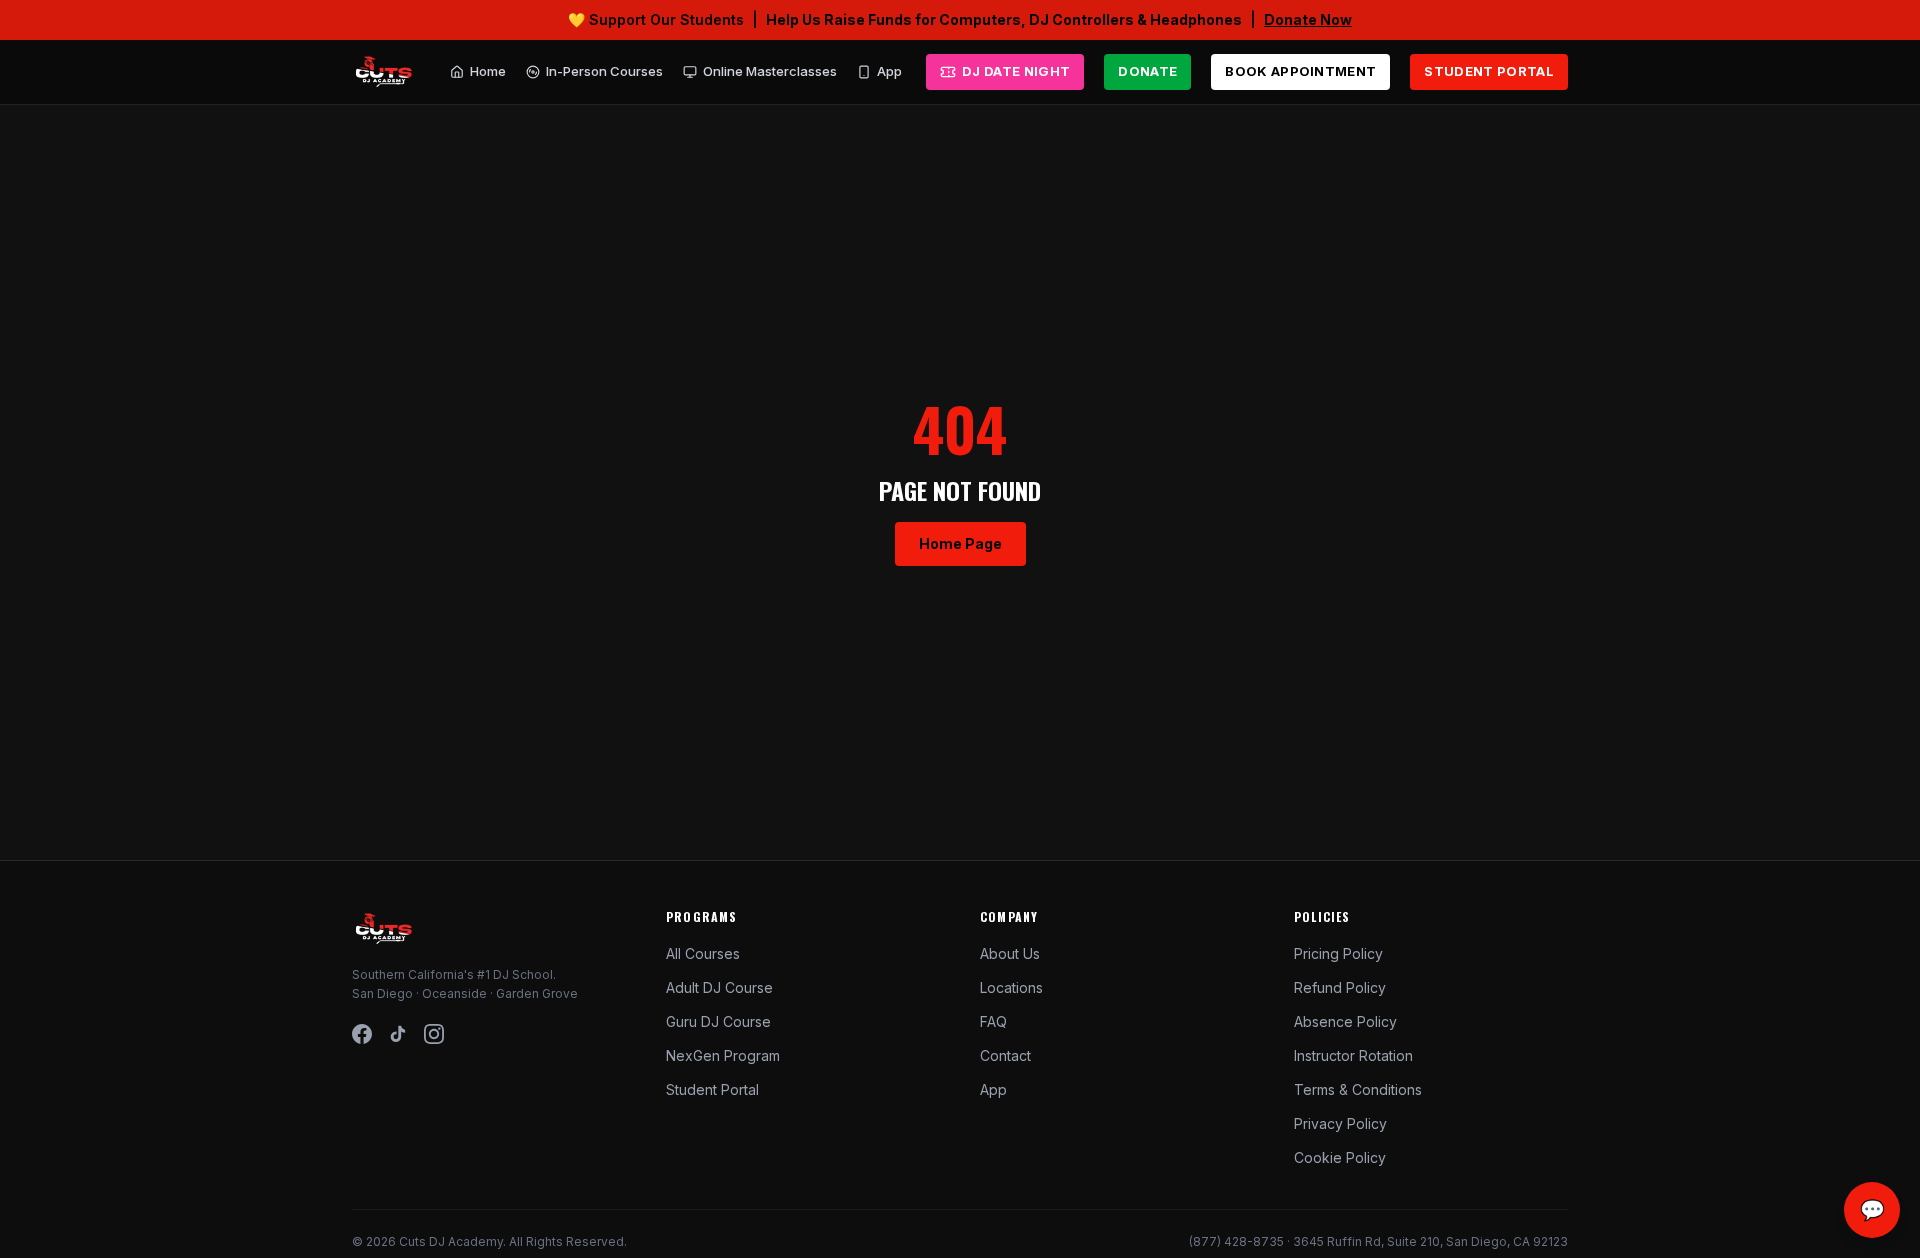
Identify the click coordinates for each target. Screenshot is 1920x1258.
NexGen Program (723, 1055)
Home (488, 71)
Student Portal (712, 1089)
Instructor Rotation (1353, 1055)
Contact (1005, 1055)
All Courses (703, 953)
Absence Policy (1345, 1021)
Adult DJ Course (719, 987)
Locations (1011, 987)
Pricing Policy (1338, 953)
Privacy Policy (1340, 1123)
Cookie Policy (1340, 1157)
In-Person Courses (604, 71)
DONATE (1147, 71)
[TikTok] (398, 1034)
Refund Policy (1340, 987)
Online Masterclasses (770, 71)
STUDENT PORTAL (1489, 71)
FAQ (993, 1021)
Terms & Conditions (1358, 1089)
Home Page (960, 543)
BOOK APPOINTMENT (1300, 71)
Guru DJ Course (718, 1021)
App (889, 71)
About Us (1010, 953)
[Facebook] (362, 1034)
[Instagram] (434, 1034)
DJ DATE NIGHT (1009, 75)
